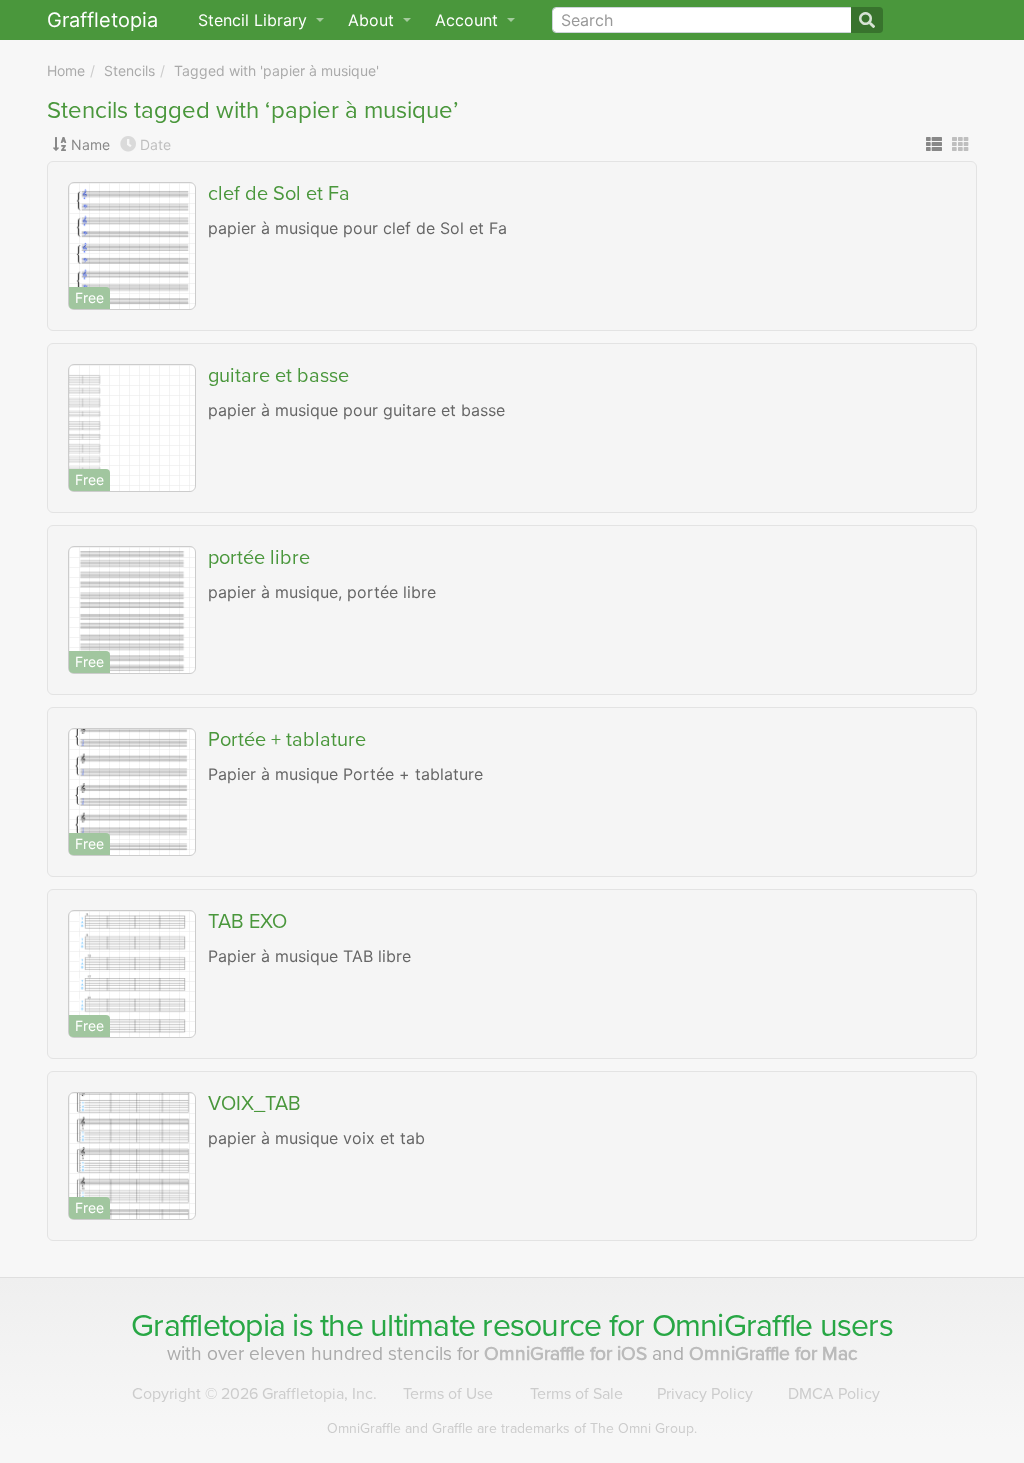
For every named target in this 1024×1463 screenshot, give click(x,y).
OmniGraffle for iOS (568, 1353)
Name (90, 144)
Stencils (129, 70)
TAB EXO (247, 922)
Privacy (705, 1394)
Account (469, 20)
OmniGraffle (732, 1326)
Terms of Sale (576, 1394)
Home (66, 70)
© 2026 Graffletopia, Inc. (254, 1394)
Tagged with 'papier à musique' (276, 70)
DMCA (834, 1394)
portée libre (259, 558)
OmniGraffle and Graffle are (512, 1428)
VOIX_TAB (254, 1104)
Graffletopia (102, 20)
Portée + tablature (287, 740)
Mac (773, 1353)
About (373, 20)
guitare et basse (278, 376)
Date (155, 144)
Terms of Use (448, 1394)
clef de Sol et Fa (279, 194)
